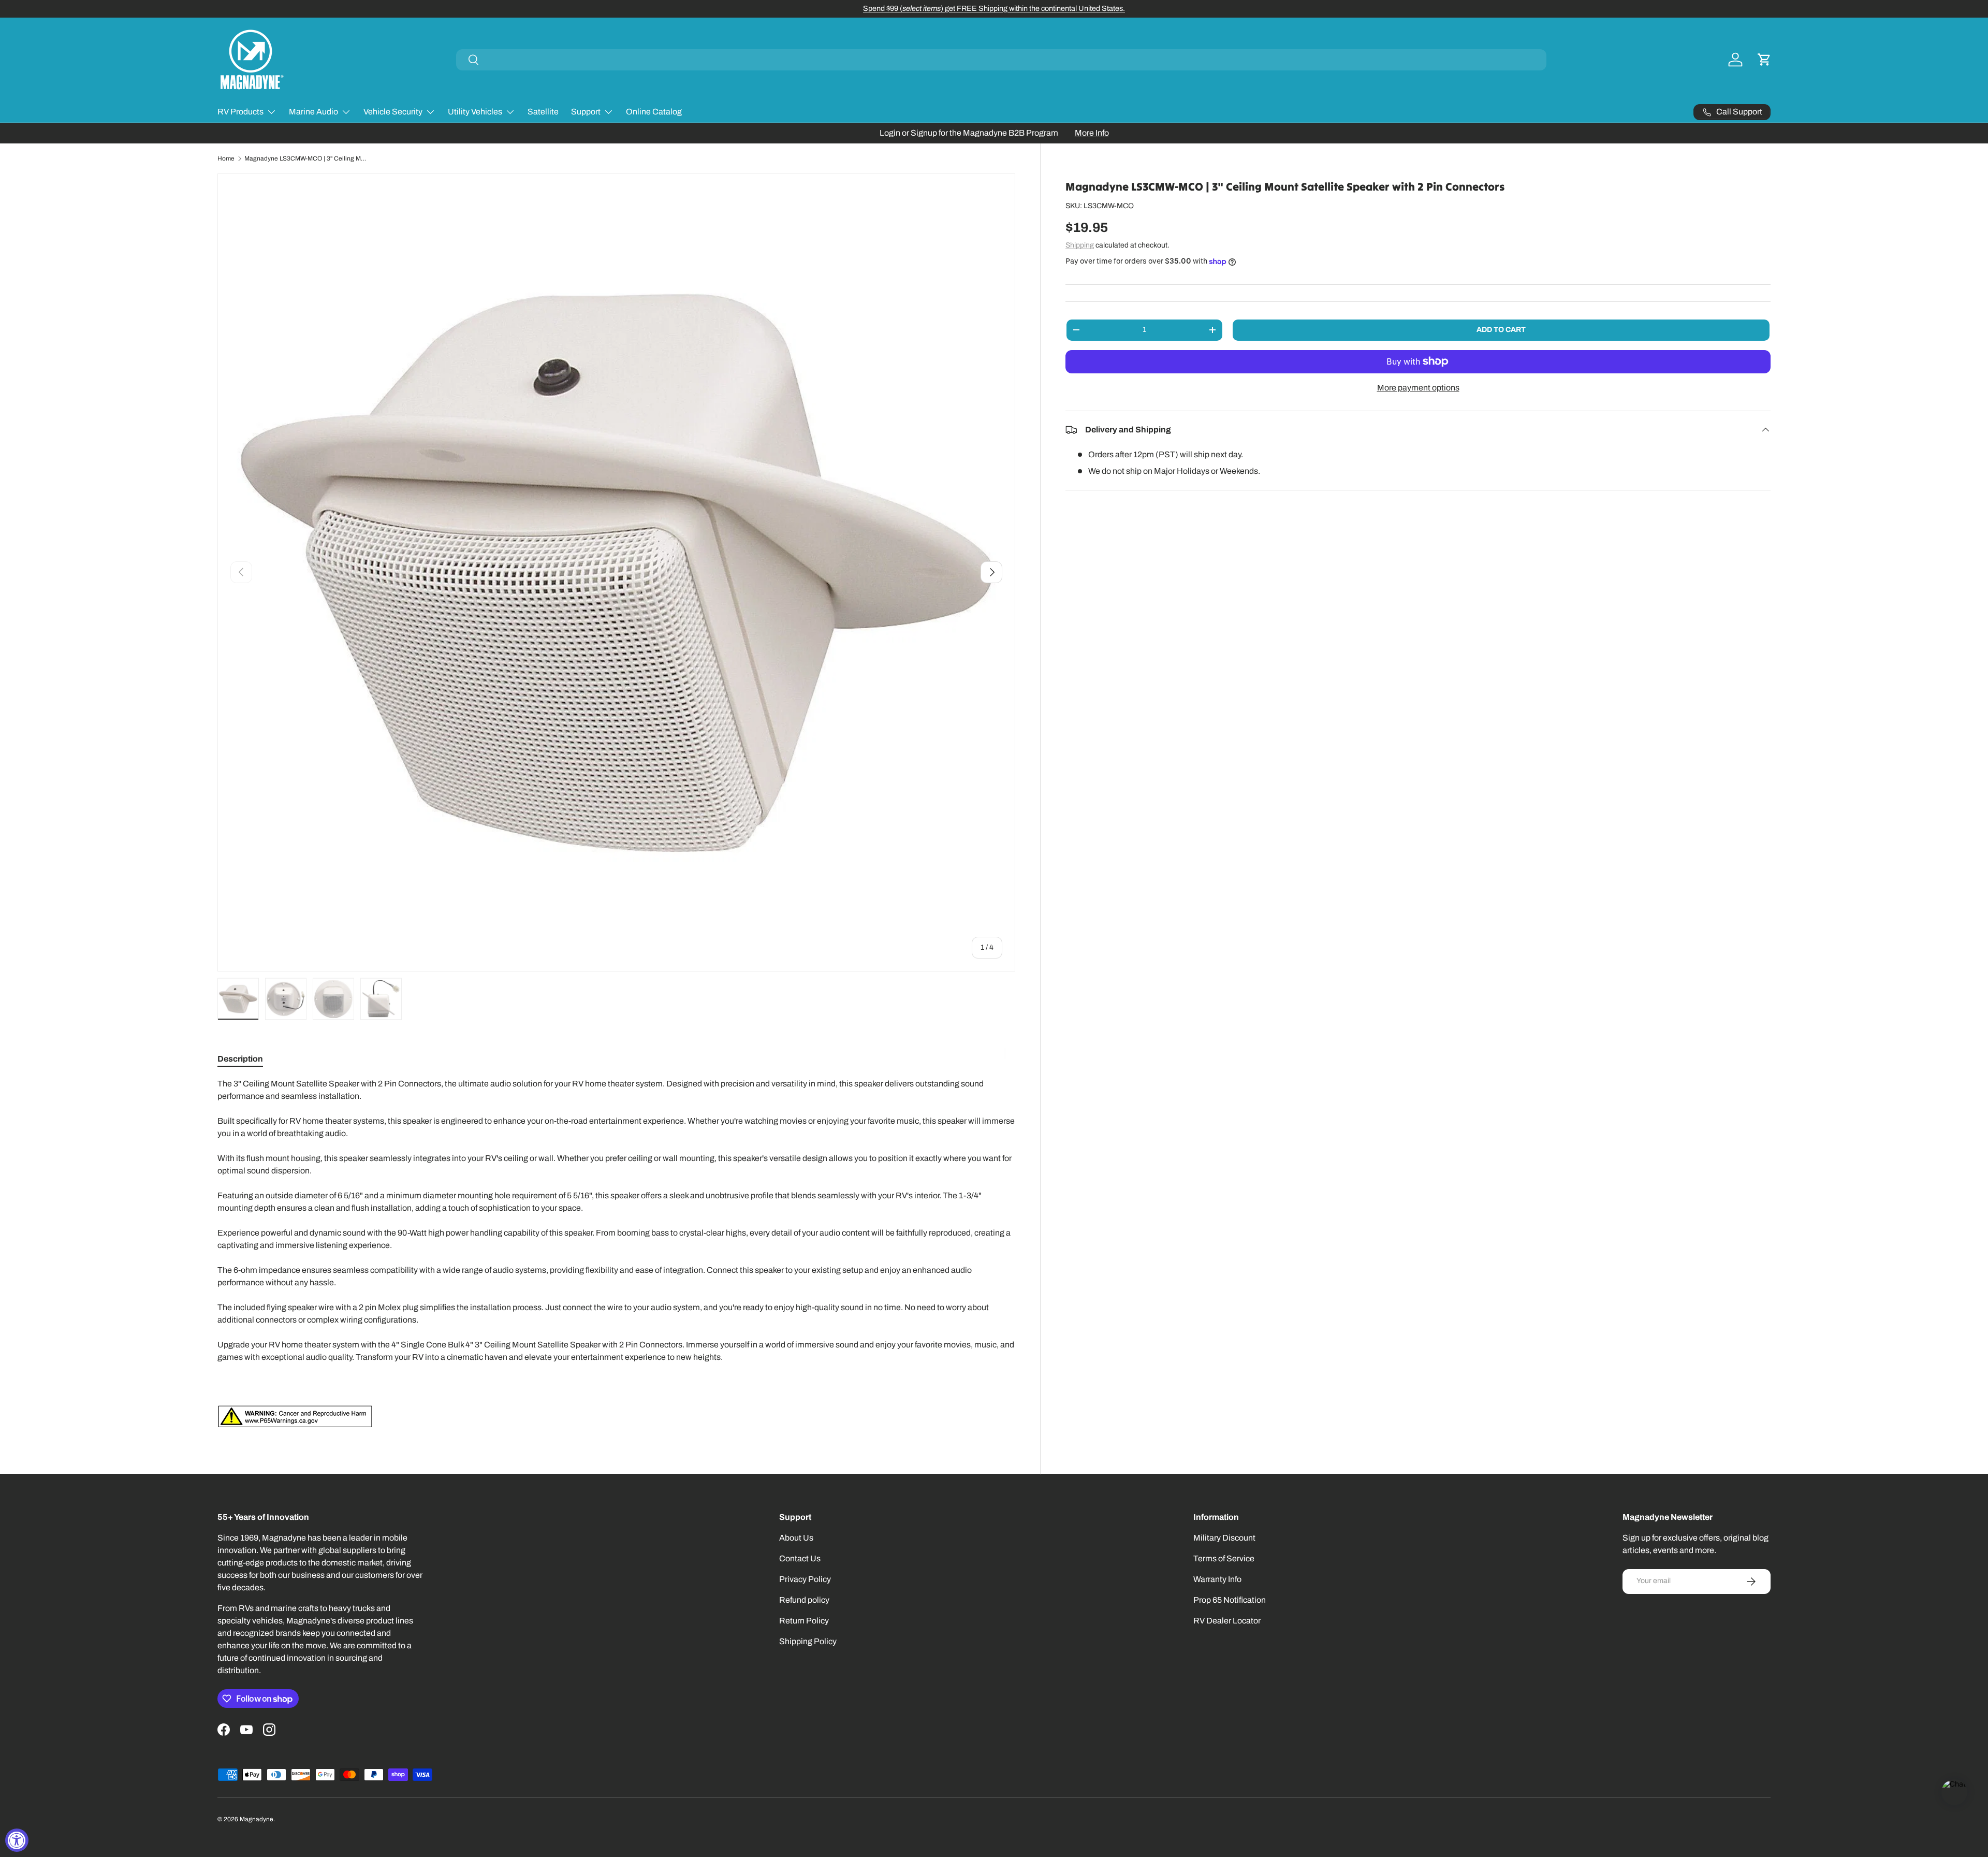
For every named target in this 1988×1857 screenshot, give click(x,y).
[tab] (240, 1059)
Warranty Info (1217, 1579)
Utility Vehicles (475, 112)
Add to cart (1501, 330)
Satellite (543, 112)
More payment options (1418, 388)
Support (586, 112)
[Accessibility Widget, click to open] (17, 1840)
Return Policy (804, 1621)
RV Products (240, 112)
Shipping (1080, 245)
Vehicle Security (393, 112)
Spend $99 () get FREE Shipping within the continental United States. (994, 8)
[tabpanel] (616, 1253)
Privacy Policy (805, 1579)
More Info (1092, 133)
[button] (1764, 60)
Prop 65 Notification (1230, 1600)
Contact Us (800, 1558)
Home (226, 158)
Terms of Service (1224, 1558)
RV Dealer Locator (1227, 1621)
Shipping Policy (808, 1641)
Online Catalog (654, 112)
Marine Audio (313, 112)
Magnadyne (257, 1819)
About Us (796, 1538)
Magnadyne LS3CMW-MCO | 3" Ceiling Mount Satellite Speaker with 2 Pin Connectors (306, 158)
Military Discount (1224, 1538)
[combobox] (1001, 60)
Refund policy (804, 1600)
